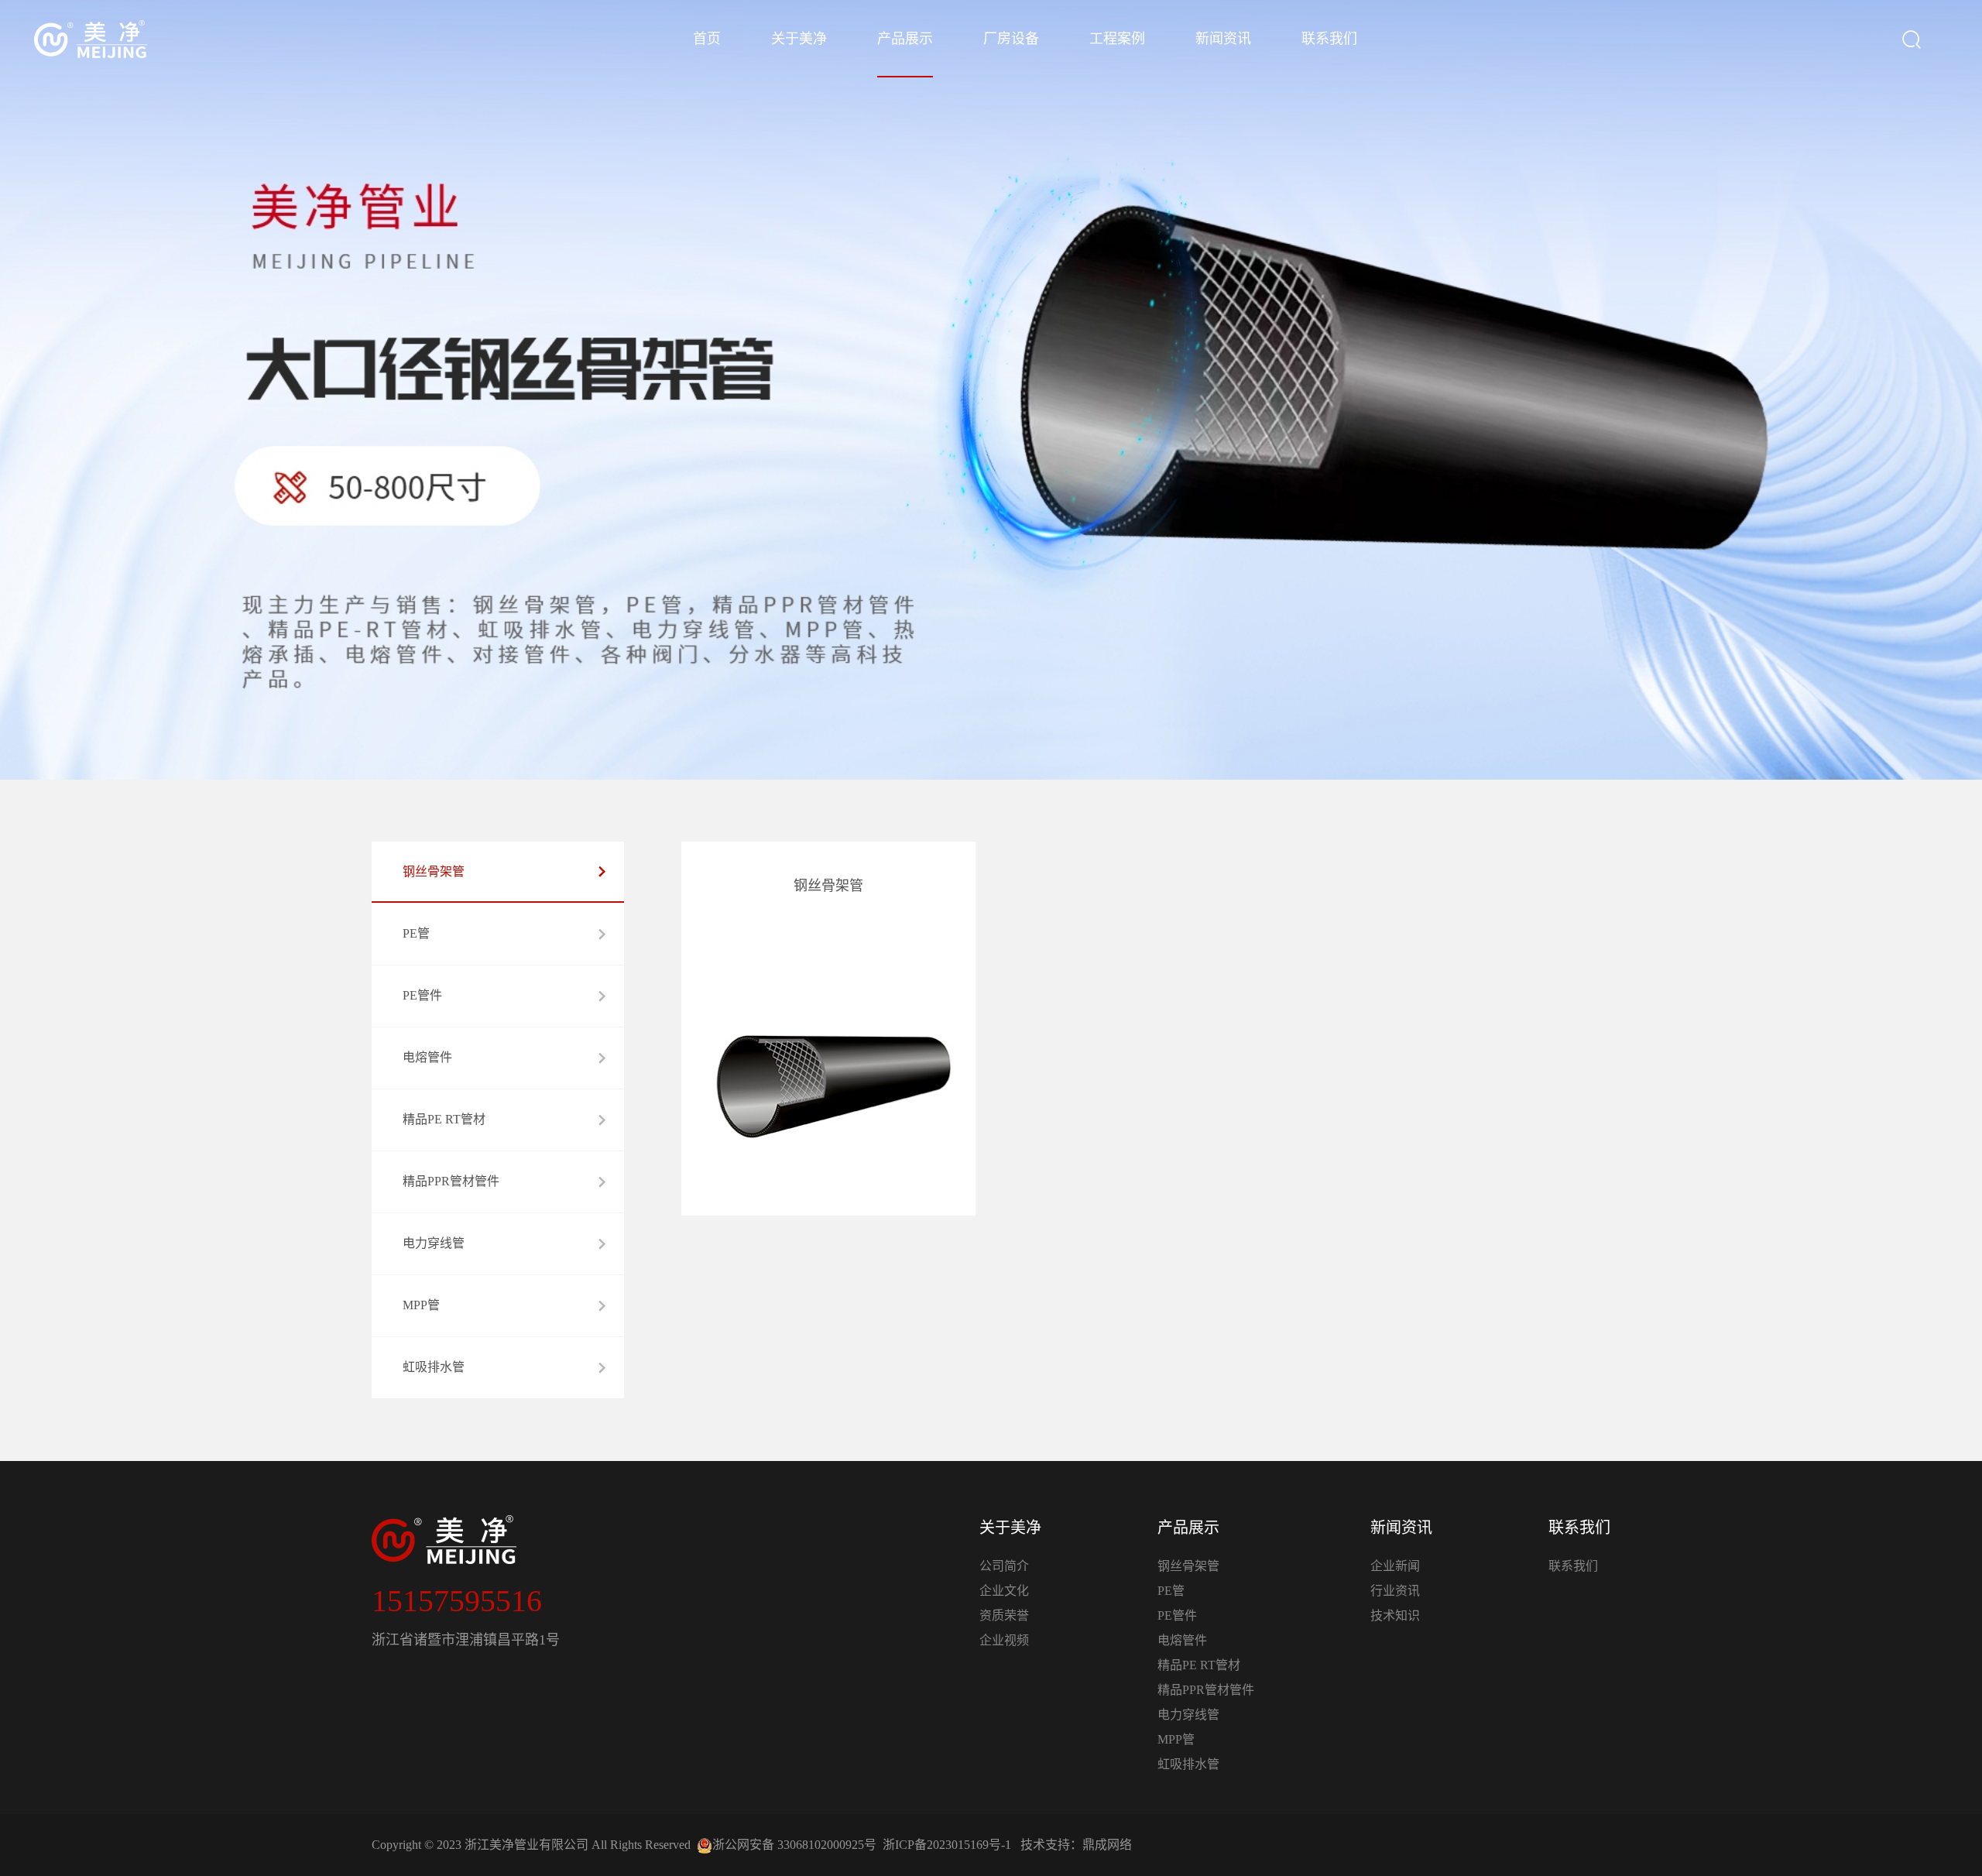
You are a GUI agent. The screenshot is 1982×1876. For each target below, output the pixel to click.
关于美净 (799, 39)
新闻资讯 (1223, 39)
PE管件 (1177, 1615)
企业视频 (1004, 1640)
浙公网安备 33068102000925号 (794, 1845)
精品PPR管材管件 (1206, 1690)
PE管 (1171, 1591)
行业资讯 (1395, 1591)
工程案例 (1117, 39)
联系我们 (1329, 39)
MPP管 (1176, 1739)
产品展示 (905, 39)
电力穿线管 (1188, 1715)
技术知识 (1395, 1615)
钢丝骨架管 (1188, 1566)
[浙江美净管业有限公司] (91, 39)
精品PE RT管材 (1199, 1665)
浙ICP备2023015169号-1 (947, 1845)
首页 (707, 39)
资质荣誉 (1004, 1615)
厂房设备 (1011, 39)
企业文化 (1004, 1591)
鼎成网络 (1107, 1845)
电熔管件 (1182, 1640)
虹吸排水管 (1188, 1764)
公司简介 (1004, 1566)
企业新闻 (1395, 1566)
